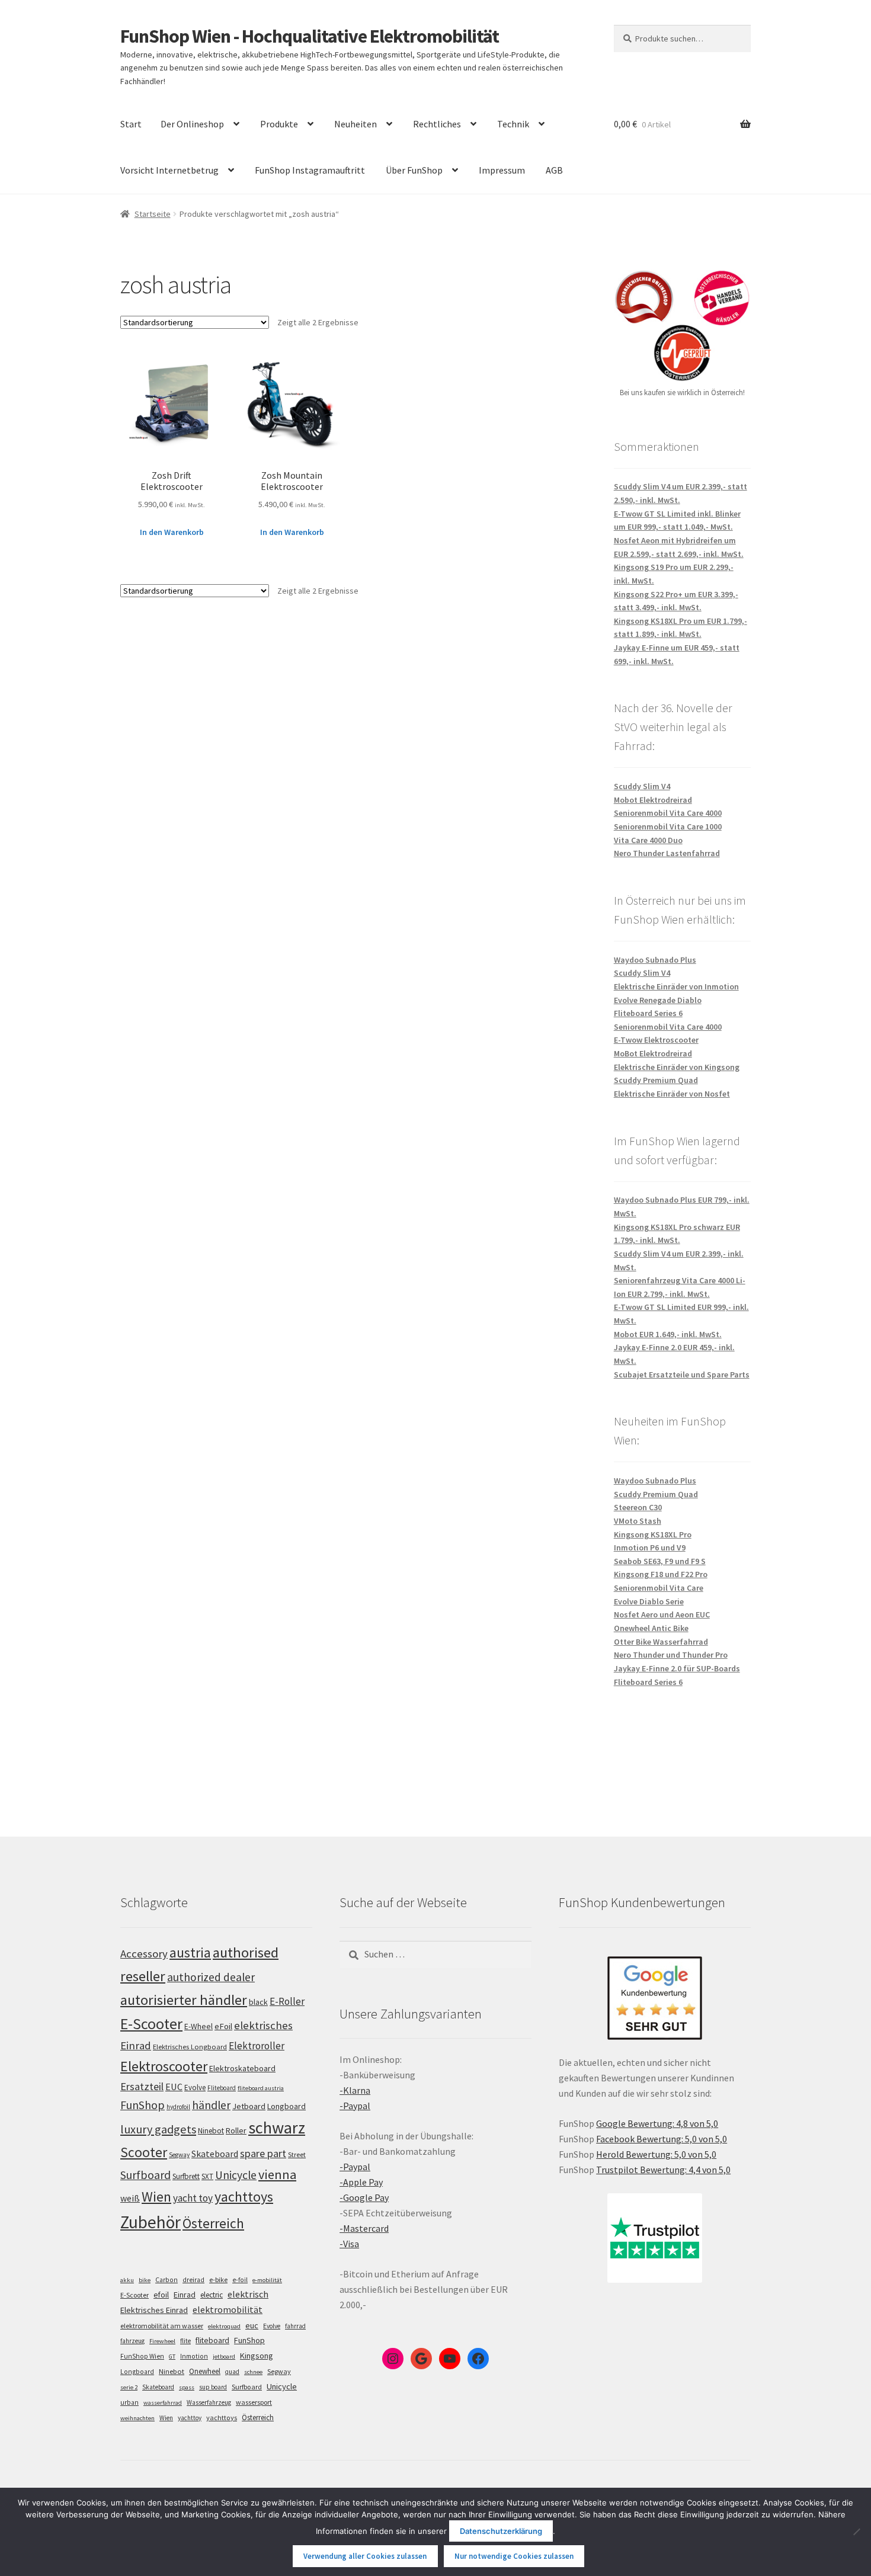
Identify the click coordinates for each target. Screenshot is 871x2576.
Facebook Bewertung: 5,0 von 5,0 (662, 2139)
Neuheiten (356, 124)
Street (297, 2154)
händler (211, 2105)
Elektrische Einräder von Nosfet (672, 1094)
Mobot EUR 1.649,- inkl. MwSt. (668, 1334)
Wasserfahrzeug (209, 2402)
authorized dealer (211, 1977)
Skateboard (215, 2154)
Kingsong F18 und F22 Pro (661, 1574)
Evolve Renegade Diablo (658, 1000)
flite (185, 2341)
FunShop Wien (142, 2356)
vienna (277, 2174)
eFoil (223, 2026)
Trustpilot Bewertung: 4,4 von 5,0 (663, 2170)
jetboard (224, 2356)
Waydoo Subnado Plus (655, 960)
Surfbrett (186, 2176)
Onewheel (205, 2371)
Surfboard (145, 2175)
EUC (174, 2087)
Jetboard (249, 2106)
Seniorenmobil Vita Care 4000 (668, 813)
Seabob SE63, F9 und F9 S (660, 1561)
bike (145, 2280)
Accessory (144, 1954)
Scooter (144, 2152)
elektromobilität (228, 2309)
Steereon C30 (638, 1507)
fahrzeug (132, 2341)
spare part (263, 2153)
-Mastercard (364, 2228)
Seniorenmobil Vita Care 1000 (668, 826)
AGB (554, 170)
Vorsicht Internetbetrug (169, 170)
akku (127, 2280)
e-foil (240, 2280)
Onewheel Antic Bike (651, 1628)
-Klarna (355, 2090)
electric (212, 2295)
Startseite (153, 214)
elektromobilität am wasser (162, 2326)
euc (252, 2325)
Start (131, 124)
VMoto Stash (638, 1521)
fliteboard (212, 2340)
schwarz (277, 2128)
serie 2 (129, 2387)
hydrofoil (178, 2107)
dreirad (193, 2280)
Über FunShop (414, 170)
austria (190, 1952)
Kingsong (257, 2356)
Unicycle (236, 2175)
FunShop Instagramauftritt (310, 170)
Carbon (166, 2280)
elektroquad (224, 2326)
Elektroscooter (164, 2066)
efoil (161, 2295)
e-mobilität (267, 2280)
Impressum (502, 170)
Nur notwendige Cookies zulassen (514, 2556)
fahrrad (295, 2326)
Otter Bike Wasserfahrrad (661, 1642)
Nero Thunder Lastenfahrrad (667, 853)
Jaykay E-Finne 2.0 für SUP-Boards (677, 1668)
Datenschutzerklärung (501, 2531)
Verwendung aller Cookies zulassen (365, 2556)
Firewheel (162, 2341)
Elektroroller (257, 2046)
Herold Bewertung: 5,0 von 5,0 (656, 2154)
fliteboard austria (261, 2088)
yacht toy (193, 2198)
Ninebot (211, 2131)
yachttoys (244, 2197)
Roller (236, 2130)
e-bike (218, 2279)
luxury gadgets (158, 2129)
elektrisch (248, 2294)
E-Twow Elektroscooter (656, 1040)
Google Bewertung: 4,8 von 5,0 (657, 2123)
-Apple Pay (361, 2182)
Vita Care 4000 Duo (648, 840)
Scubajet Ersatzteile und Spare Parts (682, 1374)
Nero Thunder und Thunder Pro (671, 1655)
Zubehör (150, 2222)
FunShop (143, 2105)
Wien (156, 2197)
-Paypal (355, 2106)
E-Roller (287, 2001)
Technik (513, 124)
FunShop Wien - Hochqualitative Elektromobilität (310, 36)
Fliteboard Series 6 (648, 1013)
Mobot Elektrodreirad (653, 800)
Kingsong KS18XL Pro (653, 1534)
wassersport (254, 2402)
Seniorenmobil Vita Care (659, 1588)
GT (172, 2356)
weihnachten (137, 2418)
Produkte (279, 124)
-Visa (349, 2244)
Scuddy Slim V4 (642, 786)
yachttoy (190, 2418)
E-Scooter (151, 2024)
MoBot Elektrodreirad (653, 1053)
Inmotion (194, 2356)
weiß (130, 2198)
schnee (253, 2372)
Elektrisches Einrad (154, 2310)
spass (187, 2387)
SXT (207, 2176)
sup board (213, 2387)
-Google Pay (364, 2197)
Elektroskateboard (242, 2068)
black (258, 2002)
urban (129, 2402)
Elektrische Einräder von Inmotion (676, 986)
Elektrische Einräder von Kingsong (677, 1067)
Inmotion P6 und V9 (650, 1547)
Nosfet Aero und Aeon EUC (662, 1614)
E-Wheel (198, 2026)
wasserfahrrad (163, 2403)
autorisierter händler (184, 2000)
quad (232, 2372)
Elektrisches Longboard (190, 2047)
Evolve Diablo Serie (649, 1601)
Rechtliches (437, 124)
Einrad (185, 2295)
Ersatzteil (142, 2086)
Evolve (195, 2088)
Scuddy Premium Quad (656, 1080)
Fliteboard (222, 2088)
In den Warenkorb (172, 532)
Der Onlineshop (192, 124)
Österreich (213, 2223)
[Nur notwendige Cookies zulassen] (856, 2532)
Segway (179, 2155)
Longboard (286, 2106)
